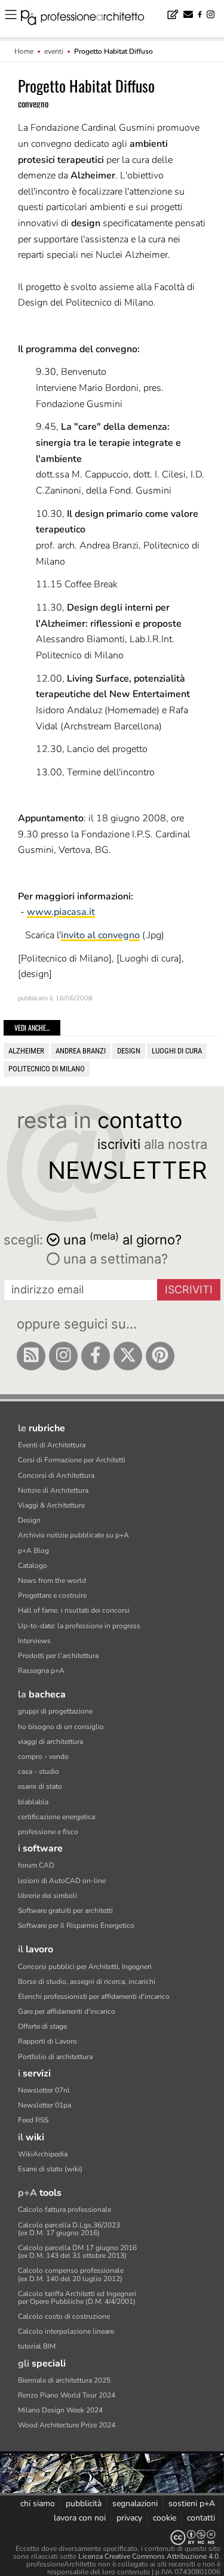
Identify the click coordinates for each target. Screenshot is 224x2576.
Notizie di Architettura (53, 1490)
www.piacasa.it (61, 912)
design (129, 1051)
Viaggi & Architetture (51, 1505)
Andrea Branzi (81, 1051)
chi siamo (38, 2503)
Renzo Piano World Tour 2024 (67, 2395)
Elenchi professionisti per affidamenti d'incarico (94, 1996)
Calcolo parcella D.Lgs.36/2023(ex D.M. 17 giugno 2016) (69, 2229)
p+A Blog (33, 1551)
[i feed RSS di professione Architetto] (31, 1356)
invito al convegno (100, 935)
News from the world (52, 1580)
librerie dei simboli (47, 1896)
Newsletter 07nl (44, 2090)
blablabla (33, 1802)
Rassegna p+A (41, 1671)
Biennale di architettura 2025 (64, 2380)
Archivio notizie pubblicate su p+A (73, 1535)
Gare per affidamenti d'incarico (67, 2011)
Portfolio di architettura (55, 2057)
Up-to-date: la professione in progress (79, 1626)
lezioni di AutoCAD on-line (62, 1881)
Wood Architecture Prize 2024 (67, 2425)
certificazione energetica (56, 1817)
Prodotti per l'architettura (58, 1656)
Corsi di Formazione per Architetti (72, 1460)
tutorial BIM (37, 2346)
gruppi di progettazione (55, 1711)
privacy (129, 2518)
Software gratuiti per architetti (65, 1911)
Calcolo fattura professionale (65, 2210)
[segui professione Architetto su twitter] (128, 1356)
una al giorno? (122, 1239)
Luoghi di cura (177, 1051)
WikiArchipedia (43, 2154)
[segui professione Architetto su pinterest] (160, 1356)
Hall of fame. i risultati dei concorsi (74, 1610)
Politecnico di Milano (47, 1069)
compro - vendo (43, 1757)
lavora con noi (80, 2518)
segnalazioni (135, 2503)
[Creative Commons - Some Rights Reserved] (112, 2538)
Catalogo (33, 1566)
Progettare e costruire (52, 1595)
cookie (165, 2518)
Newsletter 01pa (45, 2105)
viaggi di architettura (50, 1742)
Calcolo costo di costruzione (64, 2316)
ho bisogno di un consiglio (61, 1727)
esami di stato (40, 1786)
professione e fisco (48, 1832)
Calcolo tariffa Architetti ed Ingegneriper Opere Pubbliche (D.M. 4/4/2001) (77, 2298)
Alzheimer (26, 1051)
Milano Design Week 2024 (60, 2410)
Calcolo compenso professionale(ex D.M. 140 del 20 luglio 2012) (71, 2274)
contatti (201, 2518)
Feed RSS (33, 2120)
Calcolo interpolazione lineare (66, 2331)
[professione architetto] (90, 19)
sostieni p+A (192, 2503)
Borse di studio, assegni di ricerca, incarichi (87, 1982)
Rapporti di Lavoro (47, 2041)
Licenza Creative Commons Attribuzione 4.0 (148, 2556)
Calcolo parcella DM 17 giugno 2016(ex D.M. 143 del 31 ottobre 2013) (77, 2252)
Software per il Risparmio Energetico (76, 1925)
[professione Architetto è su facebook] (96, 1356)
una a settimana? (114, 1259)
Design (29, 1520)
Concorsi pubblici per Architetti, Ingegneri (85, 1967)
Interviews (34, 1641)
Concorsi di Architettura (56, 1475)
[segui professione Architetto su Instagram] (63, 1356)
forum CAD (36, 1865)
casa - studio (39, 1771)
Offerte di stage (42, 2026)
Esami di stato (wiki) (50, 2169)
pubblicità (84, 2503)
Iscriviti (189, 1289)
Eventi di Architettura (52, 1445)
